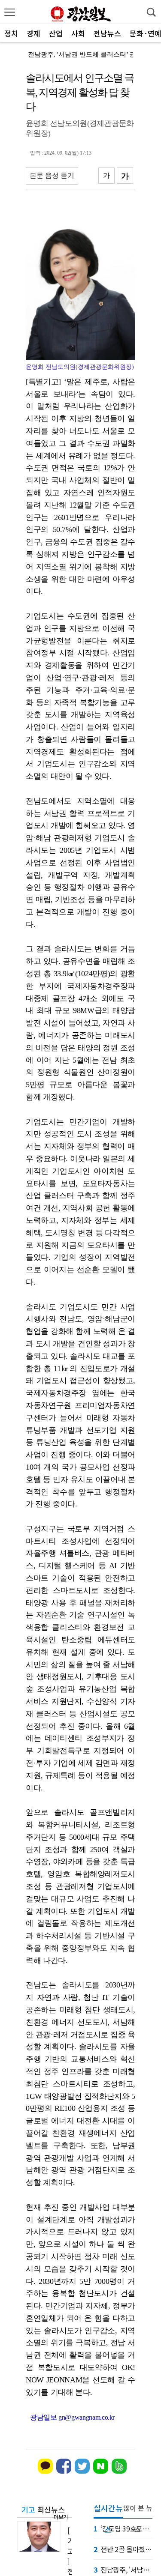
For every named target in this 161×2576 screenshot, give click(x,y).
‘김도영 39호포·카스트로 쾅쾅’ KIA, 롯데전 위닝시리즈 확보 (123, 2528)
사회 (78, 33)
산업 (56, 33)
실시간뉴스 (108, 2510)
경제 (33, 33)
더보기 (61, 2517)
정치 (11, 33)
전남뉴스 (107, 33)
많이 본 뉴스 (138, 2511)
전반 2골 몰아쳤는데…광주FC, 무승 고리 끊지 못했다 (123, 2549)
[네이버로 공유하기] (101, 2472)
